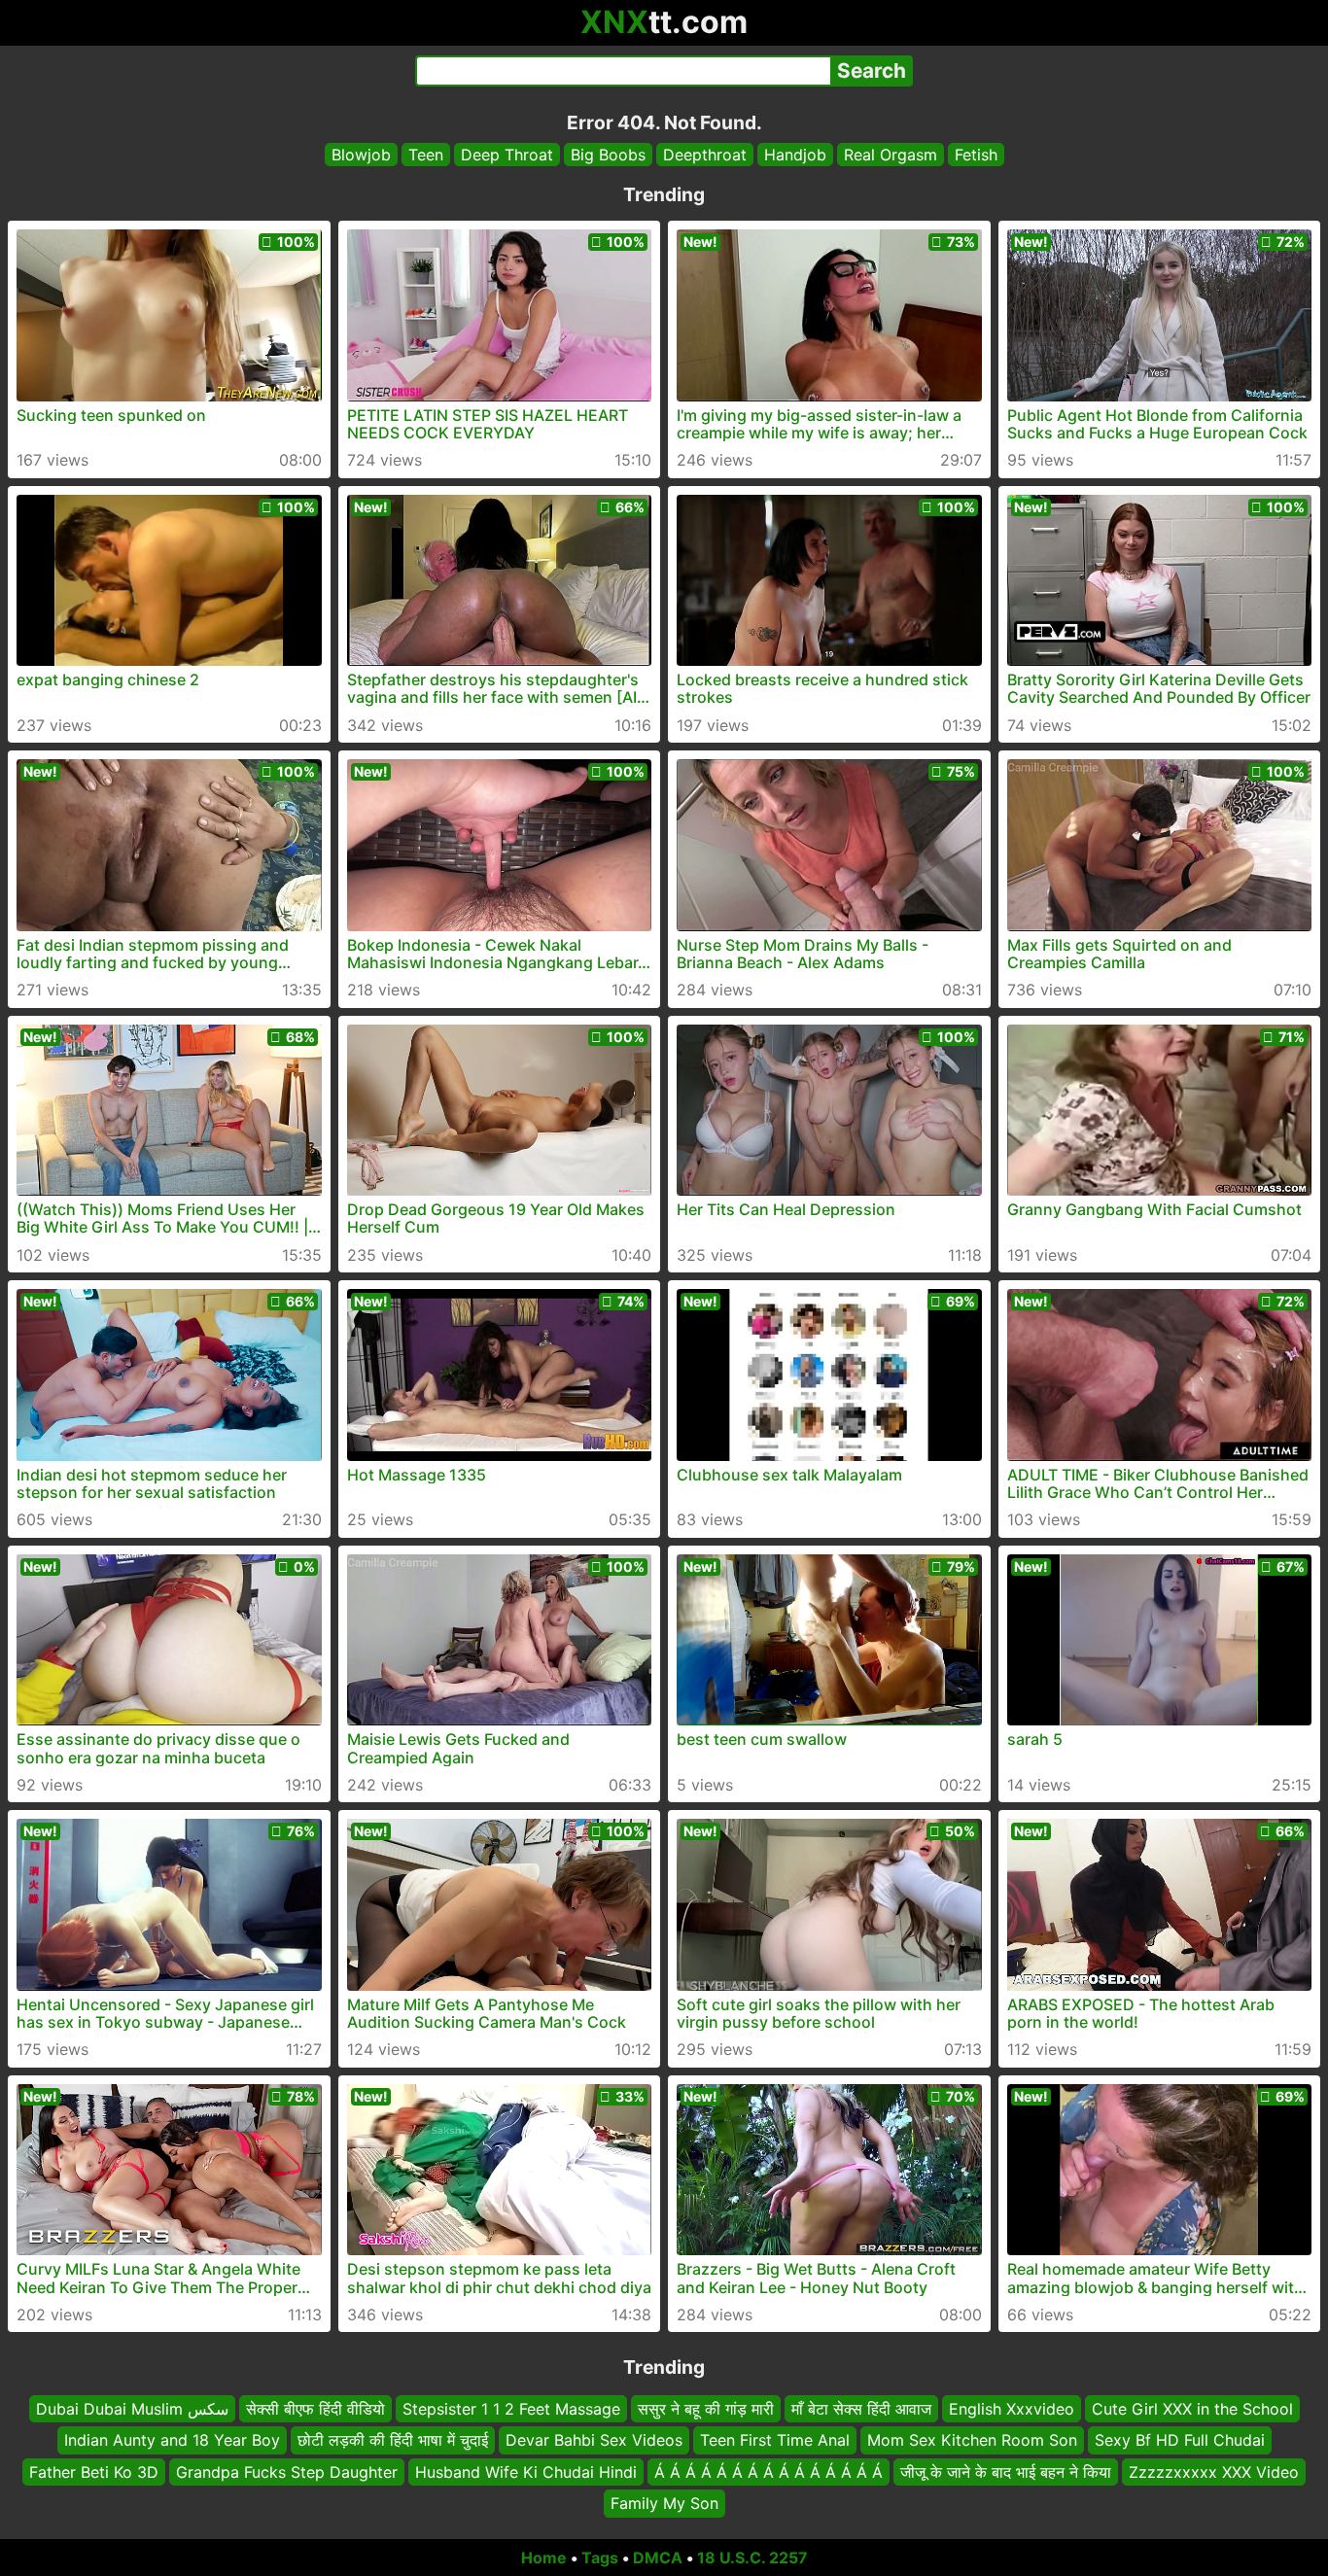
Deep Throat (507, 155)
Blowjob (361, 155)
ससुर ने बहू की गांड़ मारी (706, 2409)
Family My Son (664, 2503)
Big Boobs (608, 155)
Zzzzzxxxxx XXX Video (1214, 2471)
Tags (600, 2558)
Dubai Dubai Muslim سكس (132, 2409)
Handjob (795, 155)
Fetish (976, 155)
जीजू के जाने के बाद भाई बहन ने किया (1006, 2471)
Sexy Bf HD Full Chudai (1180, 2440)
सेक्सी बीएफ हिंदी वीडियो (315, 2409)
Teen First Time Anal (775, 2440)
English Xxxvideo (1012, 2409)
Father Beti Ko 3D (94, 2471)
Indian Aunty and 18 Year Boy (172, 2440)
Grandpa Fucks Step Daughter (287, 2471)
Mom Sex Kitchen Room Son (972, 2440)
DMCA (658, 2558)
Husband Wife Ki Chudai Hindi (526, 2471)
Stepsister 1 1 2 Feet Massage (511, 2409)
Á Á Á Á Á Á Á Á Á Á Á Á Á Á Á (769, 2471)
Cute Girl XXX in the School (1192, 2409)
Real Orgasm (891, 155)
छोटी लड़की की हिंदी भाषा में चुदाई (393, 2440)
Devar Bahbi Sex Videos (594, 2440)
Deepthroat (705, 155)
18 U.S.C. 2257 (752, 2558)
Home (544, 2558)
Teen (426, 155)
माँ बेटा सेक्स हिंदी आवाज (861, 2409)
